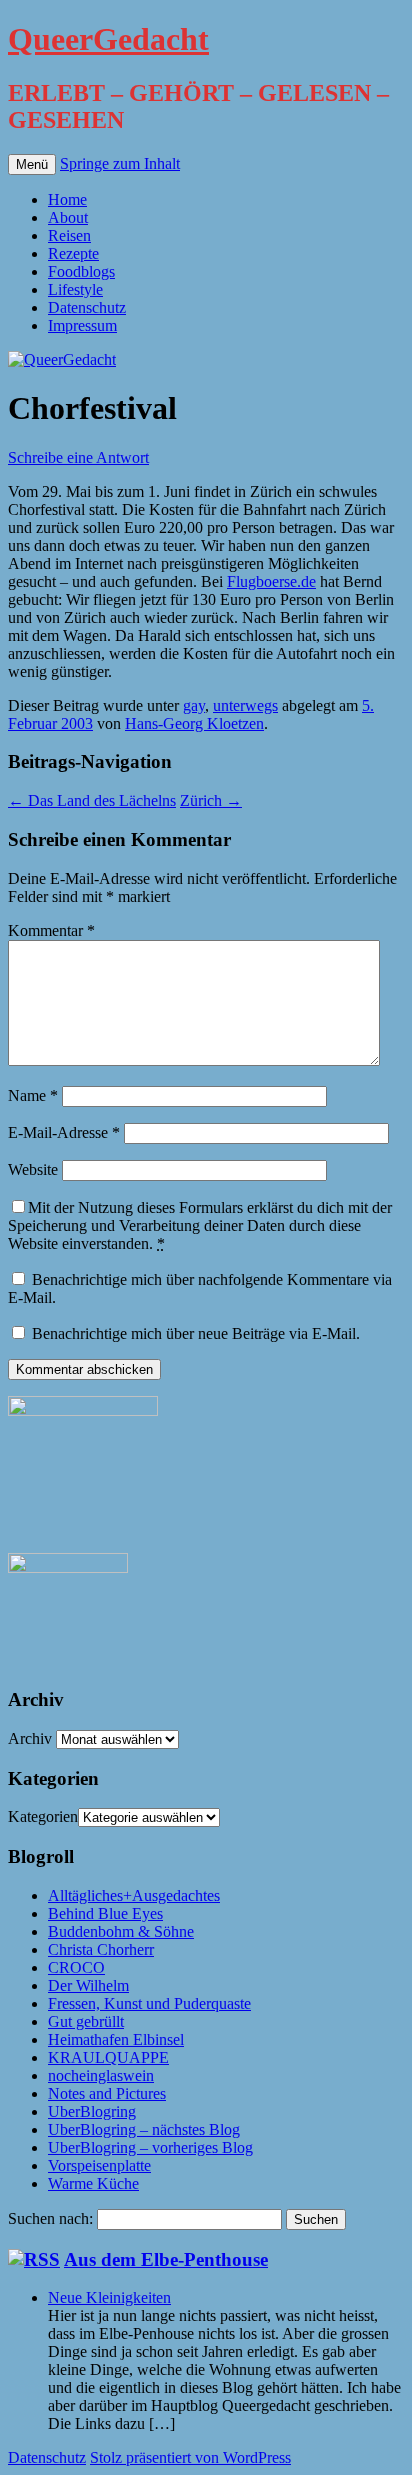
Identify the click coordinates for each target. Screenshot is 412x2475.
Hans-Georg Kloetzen (194, 723)
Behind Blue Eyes (105, 1913)
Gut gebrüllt (86, 2021)
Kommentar (51, 930)
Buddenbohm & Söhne (121, 1931)
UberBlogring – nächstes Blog (144, 2129)
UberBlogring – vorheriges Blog (150, 2147)
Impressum (82, 325)
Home (67, 199)
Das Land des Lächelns (92, 800)
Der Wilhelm (88, 1985)
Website (33, 1169)
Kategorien (43, 1816)
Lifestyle (75, 289)
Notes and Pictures (107, 2093)
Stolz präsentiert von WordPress (190, 2457)
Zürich (211, 800)
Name (33, 1095)
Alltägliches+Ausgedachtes (134, 1895)
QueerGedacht (108, 39)
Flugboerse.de (271, 581)
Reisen (69, 235)
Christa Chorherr (101, 1949)
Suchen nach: (50, 2218)
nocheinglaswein (101, 2075)
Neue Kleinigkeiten (109, 2297)
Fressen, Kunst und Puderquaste (149, 2003)
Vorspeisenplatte (99, 2165)
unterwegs (245, 705)
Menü (32, 164)
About (68, 217)
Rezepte (73, 253)
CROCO (76, 1967)
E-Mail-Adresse (64, 1132)
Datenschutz (87, 307)
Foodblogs (81, 271)
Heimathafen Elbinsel (116, 2039)
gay (194, 705)
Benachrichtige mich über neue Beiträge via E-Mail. (196, 1333)
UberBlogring (92, 2111)
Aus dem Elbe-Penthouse (166, 2259)
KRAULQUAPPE (108, 2057)
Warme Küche (93, 2183)
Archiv (30, 1738)
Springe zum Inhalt (120, 163)
